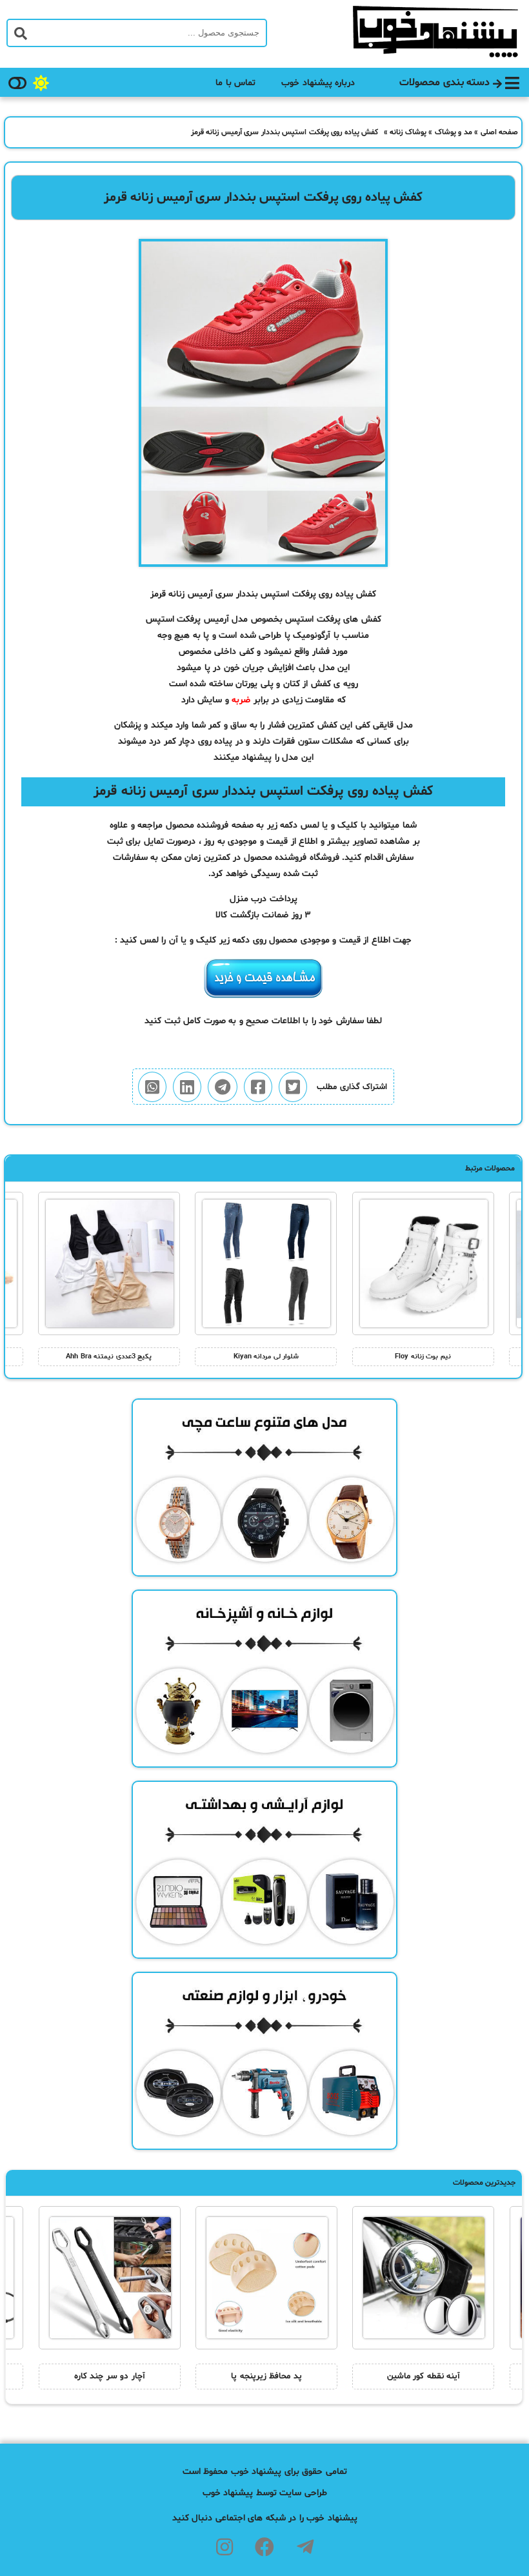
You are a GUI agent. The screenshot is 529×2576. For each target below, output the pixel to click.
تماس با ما (235, 83)
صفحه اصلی (500, 132)
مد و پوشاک (454, 132)
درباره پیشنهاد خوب (318, 83)
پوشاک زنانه (408, 132)
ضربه (241, 700)
